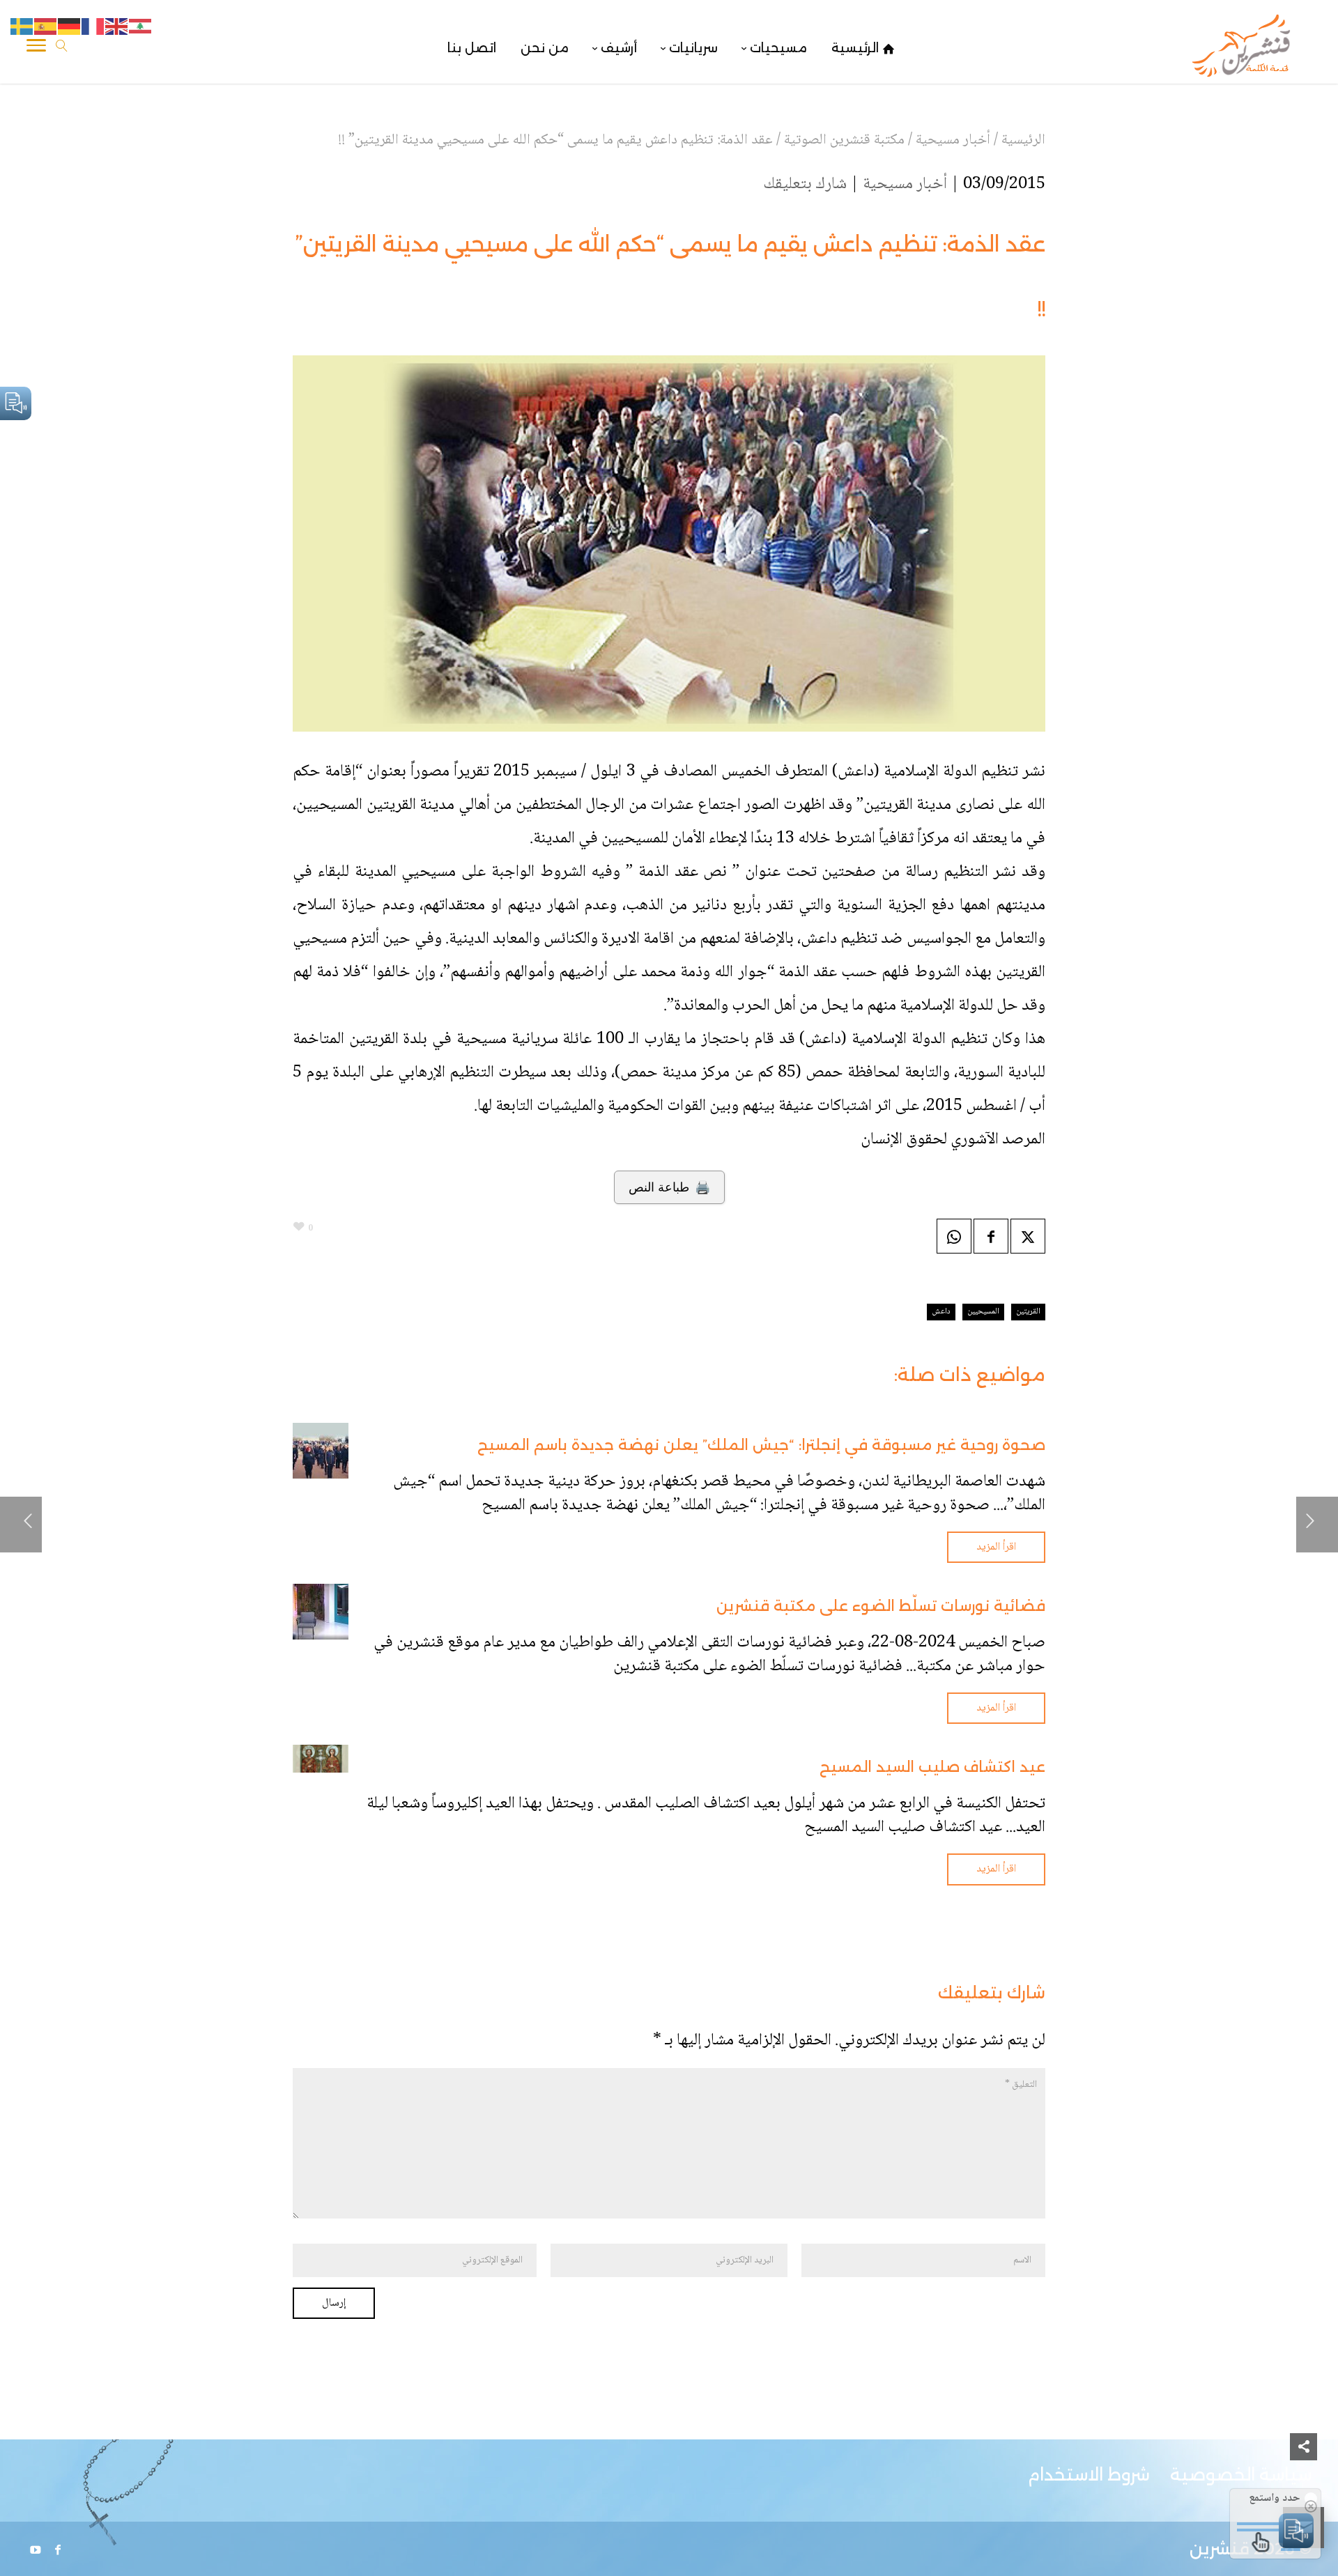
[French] (93, 27)
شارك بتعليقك (805, 184)
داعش (941, 1312)
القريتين (1028, 1312)
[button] (1304, 2483)
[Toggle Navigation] (36, 48)
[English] (117, 27)
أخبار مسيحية (905, 184)
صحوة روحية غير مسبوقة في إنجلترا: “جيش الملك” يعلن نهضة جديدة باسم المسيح (761, 1445)
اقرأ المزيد (996, 1547)
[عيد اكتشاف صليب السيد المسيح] (321, 1759)
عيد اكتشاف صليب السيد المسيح (932, 1767)
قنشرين (1220, 2548)
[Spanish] (46, 27)
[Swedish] (22, 27)
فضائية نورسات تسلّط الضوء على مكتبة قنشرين (881, 1606)
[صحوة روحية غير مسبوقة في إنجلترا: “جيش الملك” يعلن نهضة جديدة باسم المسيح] (321, 1451)
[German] (70, 27)
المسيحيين (983, 1312)
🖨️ (669, 1187)
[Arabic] (141, 27)
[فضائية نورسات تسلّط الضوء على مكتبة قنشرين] (321, 1612)
